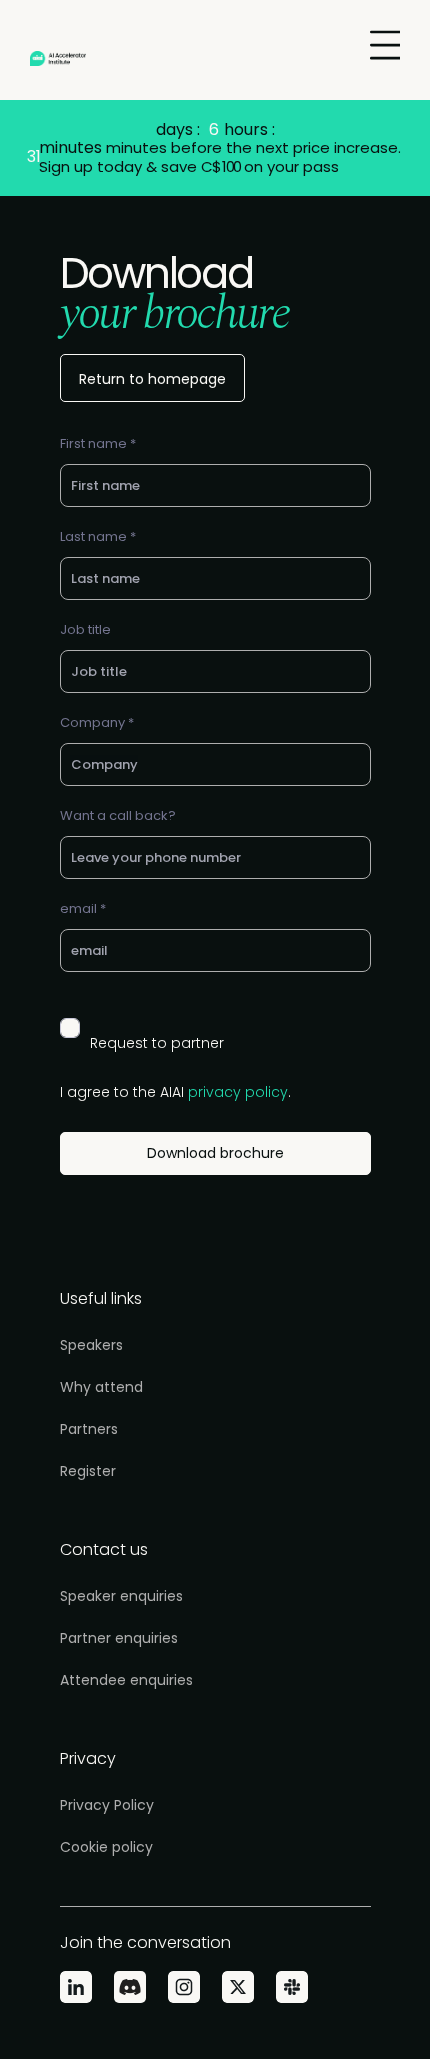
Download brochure (215, 1153)
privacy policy (238, 1092)
